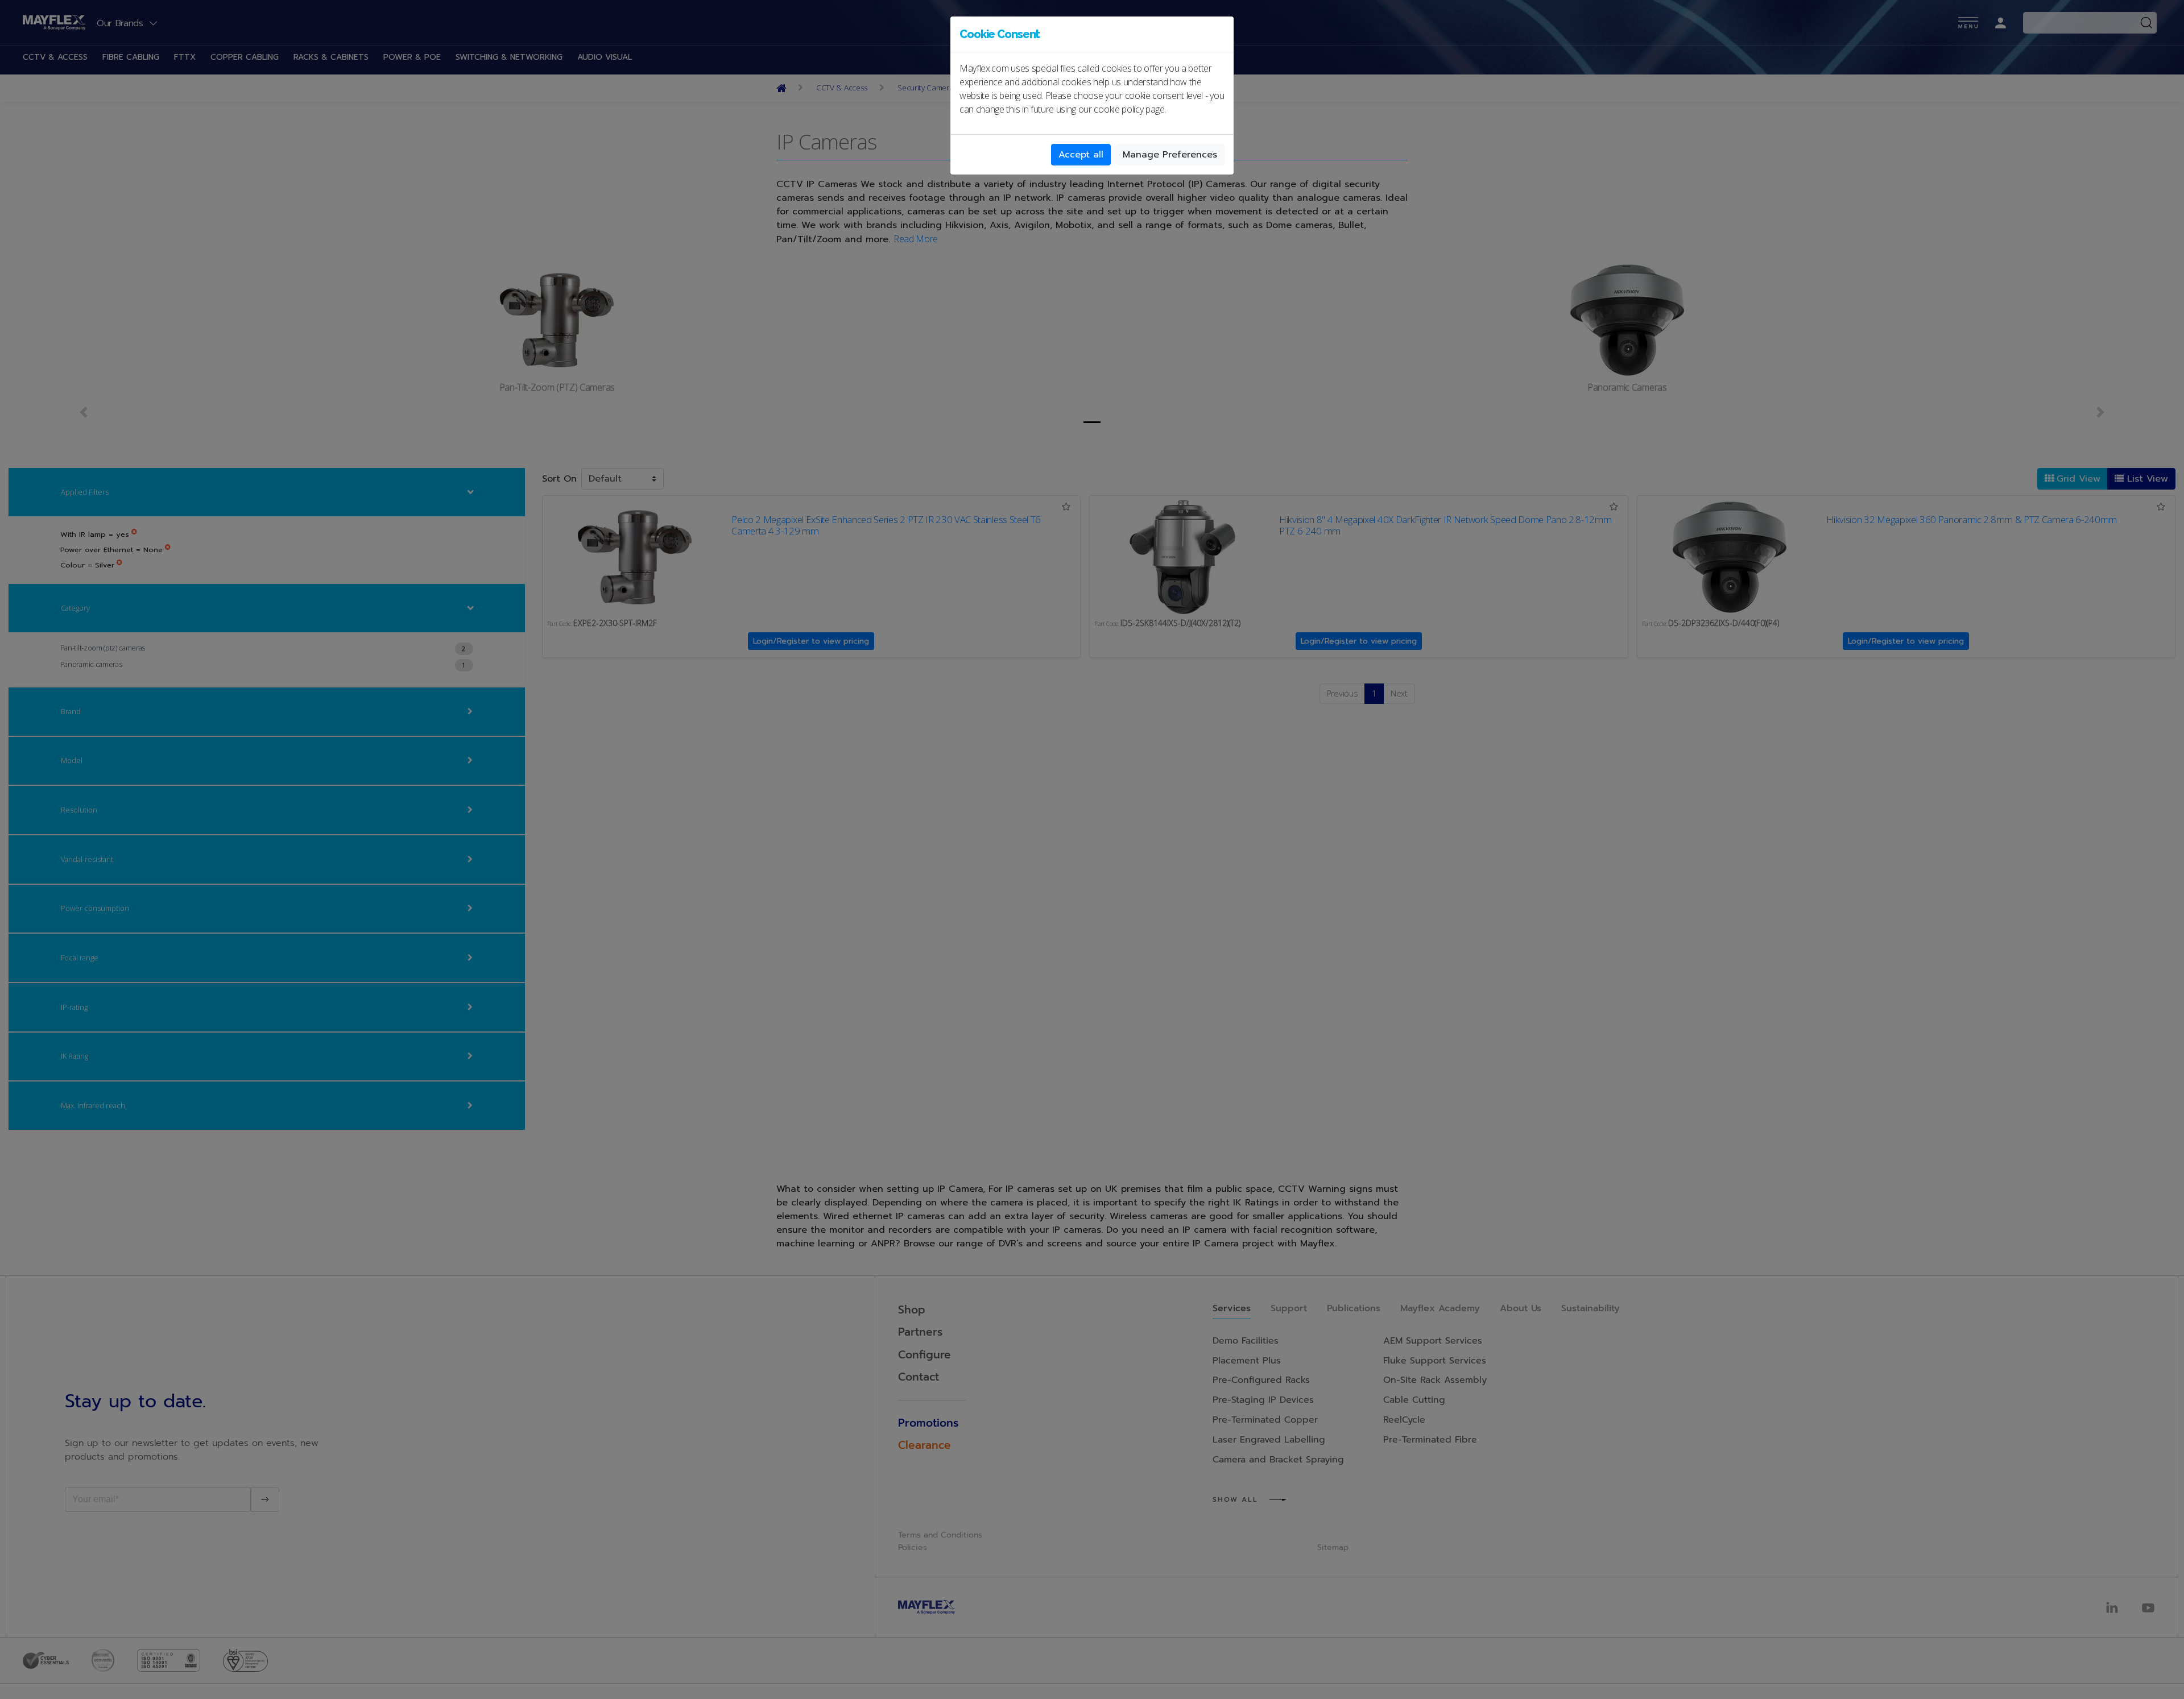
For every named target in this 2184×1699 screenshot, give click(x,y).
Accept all (1081, 155)
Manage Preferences (1170, 155)
